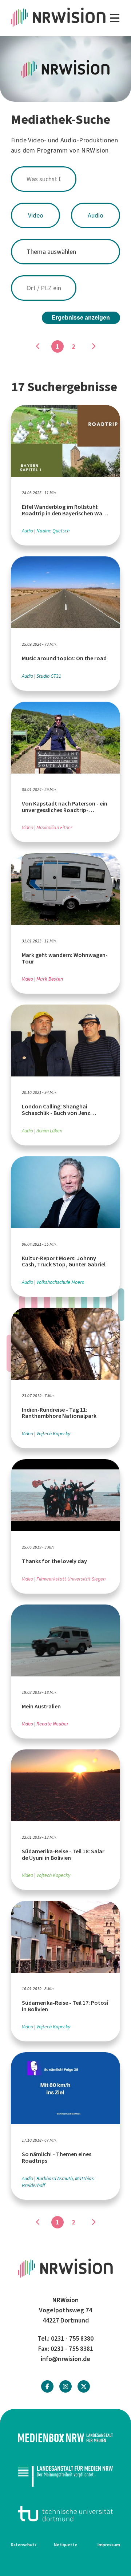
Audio (96, 215)
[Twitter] (84, 2387)
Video (36, 215)
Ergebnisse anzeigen (81, 318)
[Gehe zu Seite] (93, 346)
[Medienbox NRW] (65, 2438)
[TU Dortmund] (65, 2514)
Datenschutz (24, 2545)
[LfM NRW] (65, 2476)
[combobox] (65, 179)
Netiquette (65, 2545)
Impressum (109, 2545)
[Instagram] (65, 2387)
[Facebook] (47, 2387)
